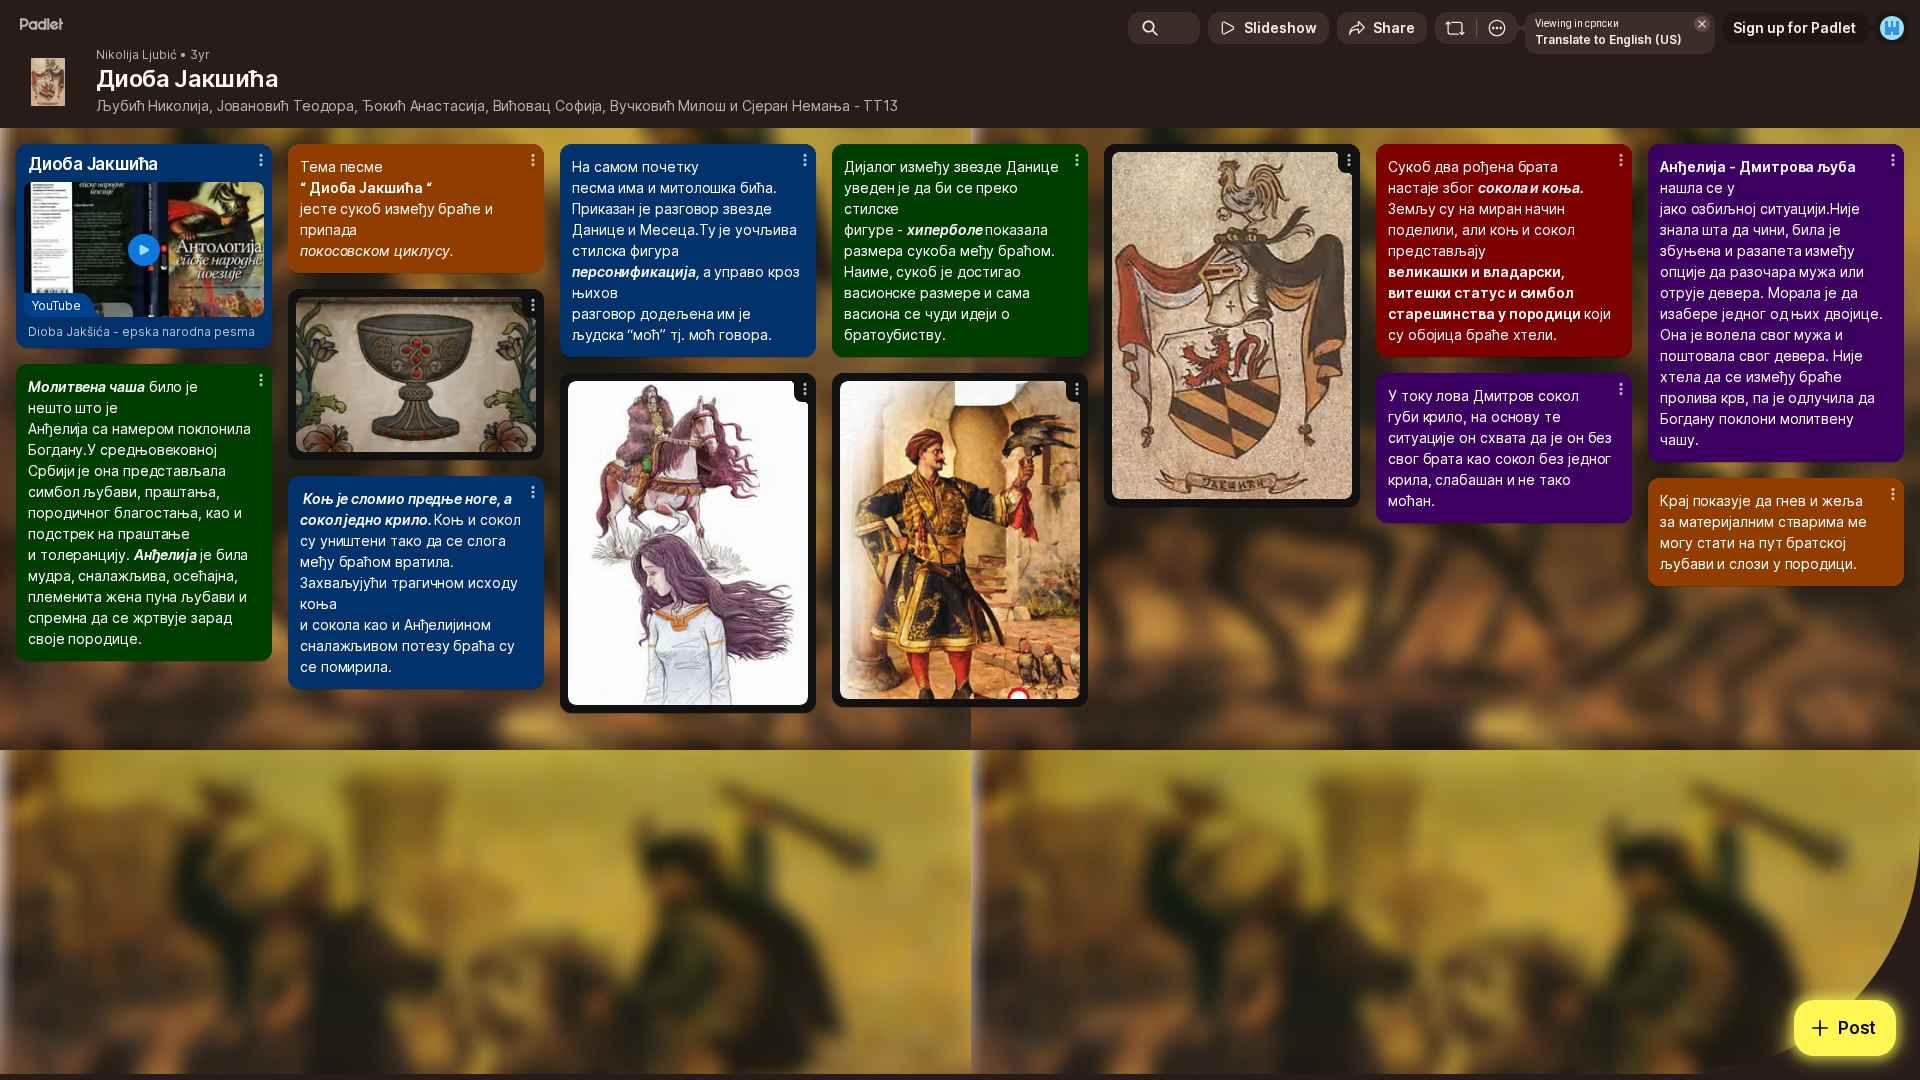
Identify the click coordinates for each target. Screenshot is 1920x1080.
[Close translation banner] (1702, 24)
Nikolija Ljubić (136, 55)
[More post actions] (261, 160)
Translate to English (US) (1608, 39)
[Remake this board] (1455, 28)
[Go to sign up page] (1892, 28)
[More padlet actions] (1497, 28)
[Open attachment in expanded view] (1232, 325)
